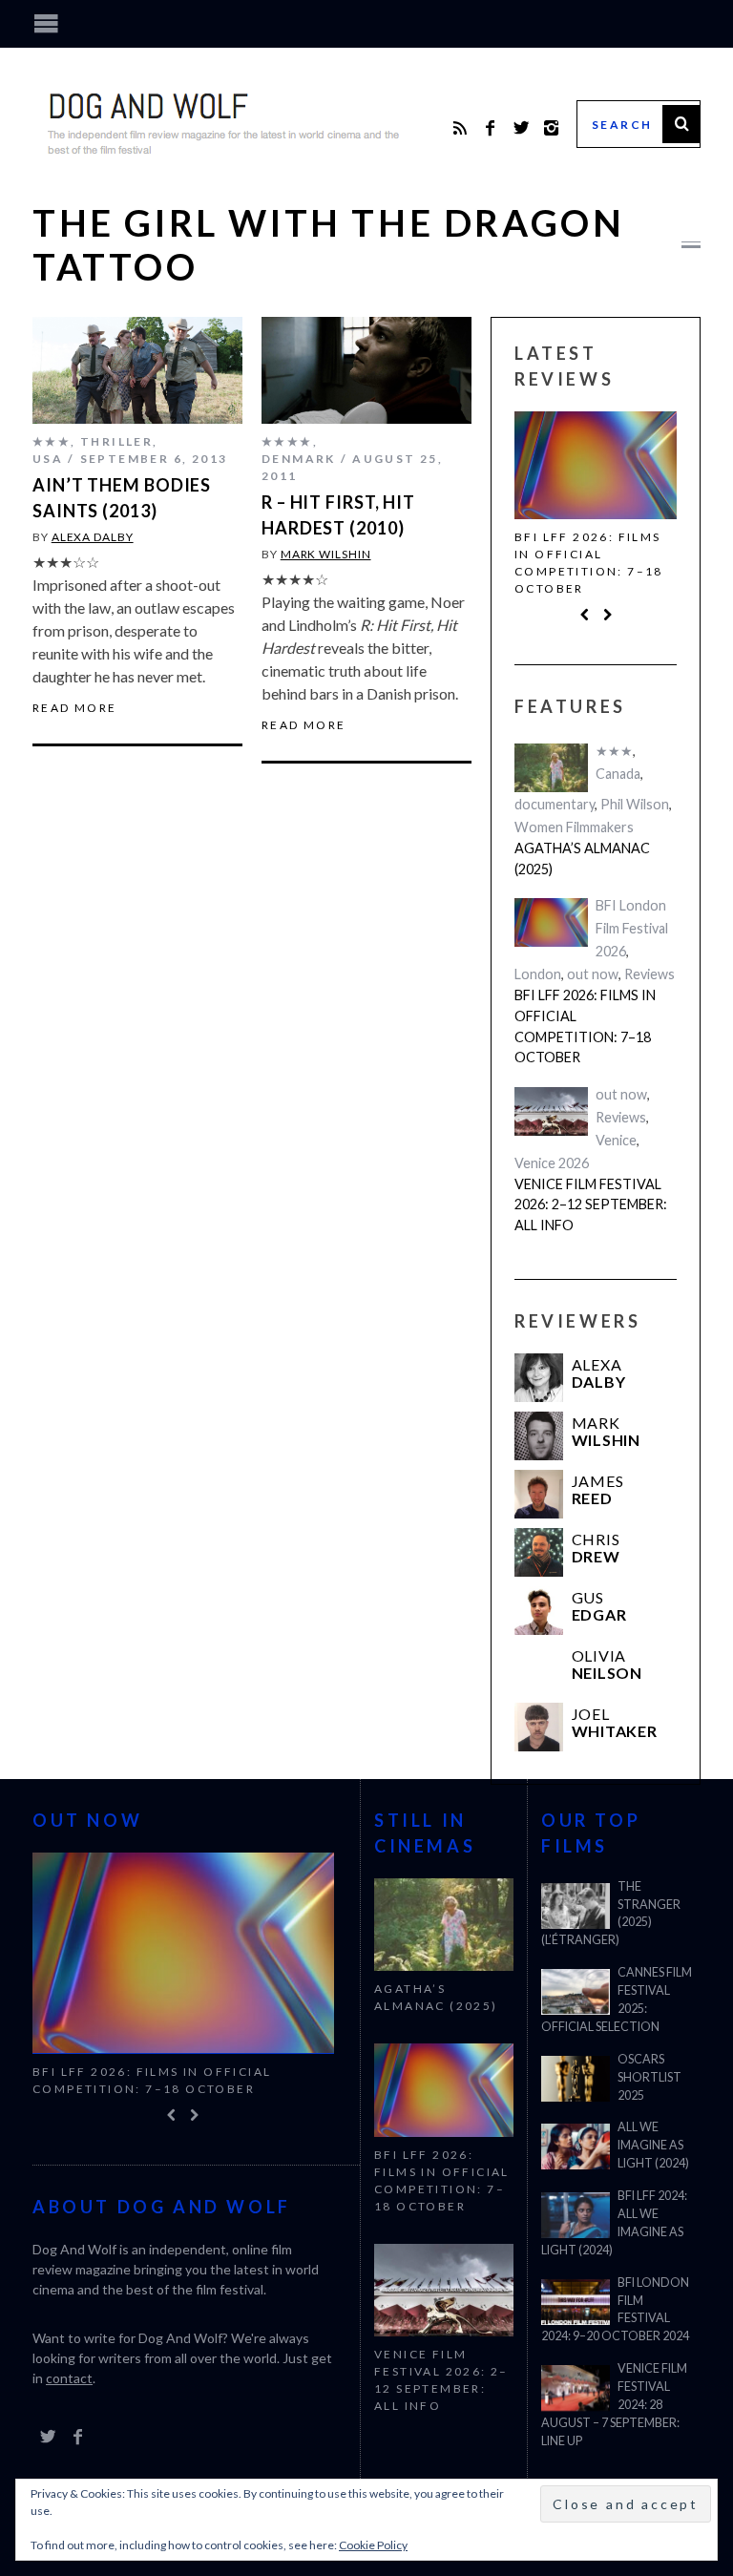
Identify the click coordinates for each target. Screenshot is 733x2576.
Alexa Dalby (93, 537)
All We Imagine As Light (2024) (653, 2145)
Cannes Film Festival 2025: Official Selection (617, 2000)
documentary (555, 804)
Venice (616, 1140)
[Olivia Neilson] (539, 1669)
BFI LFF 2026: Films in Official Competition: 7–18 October (589, 563)
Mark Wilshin (326, 554)
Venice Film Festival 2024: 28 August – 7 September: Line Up (614, 2405)
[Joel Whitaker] (539, 1727)
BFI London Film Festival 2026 (632, 928)
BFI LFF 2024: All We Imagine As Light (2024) (614, 2223)
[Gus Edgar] (539, 1611)
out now (593, 974)
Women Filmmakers (574, 827)
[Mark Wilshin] (539, 1436)
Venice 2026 (552, 1163)
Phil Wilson (635, 804)
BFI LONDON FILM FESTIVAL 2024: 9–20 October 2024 (615, 2310)
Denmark (299, 459)
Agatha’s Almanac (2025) (582, 859)
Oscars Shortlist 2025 (649, 2077)
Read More (75, 708)
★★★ (52, 441)
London (538, 974)
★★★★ (287, 441)
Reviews (649, 974)
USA (48, 459)
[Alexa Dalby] (539, 1378)
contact (69, 2378)
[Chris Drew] (539, 1552)
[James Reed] (539, 1494)
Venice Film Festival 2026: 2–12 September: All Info (591, 1204)
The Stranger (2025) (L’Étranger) (611, 1914)
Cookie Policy (373, 2545)
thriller (116, 441)
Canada (618, 774)
